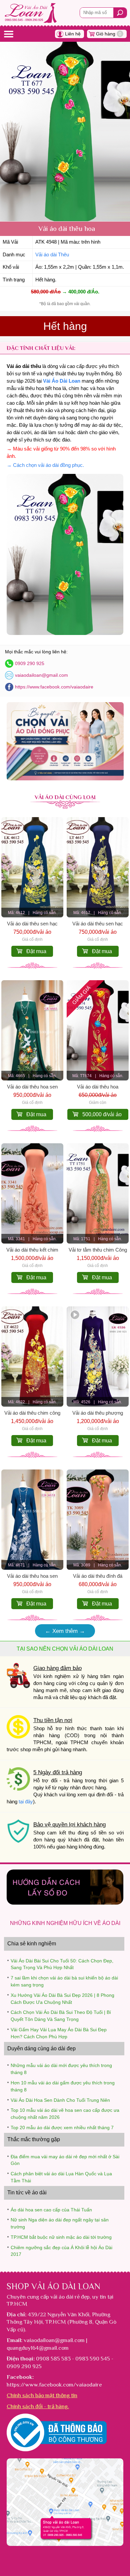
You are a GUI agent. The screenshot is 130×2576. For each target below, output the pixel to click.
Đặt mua (36, 951)
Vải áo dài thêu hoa (98, 1087)
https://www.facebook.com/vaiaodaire (54, 687)
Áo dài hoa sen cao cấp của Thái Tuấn (51, 2210)
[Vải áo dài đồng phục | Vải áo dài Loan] (65, 779)
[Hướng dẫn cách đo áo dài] (65, 1903)
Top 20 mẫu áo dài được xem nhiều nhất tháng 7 (62, 2128)
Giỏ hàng (109, 34)
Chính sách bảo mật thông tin (42, 2395)
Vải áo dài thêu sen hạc (32, 924)
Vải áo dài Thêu (52, 255)
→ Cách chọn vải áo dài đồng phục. (45, 465)
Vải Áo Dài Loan (62, 381)
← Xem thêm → (65, 1631)
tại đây (26, 1802)
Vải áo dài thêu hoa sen (32, 1087)
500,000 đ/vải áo (102, 1114)
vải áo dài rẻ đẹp (70, 2297)
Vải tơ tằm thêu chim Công (98, 1250)
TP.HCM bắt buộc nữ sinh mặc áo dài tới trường (61, 2237)
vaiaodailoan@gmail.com (41, 675)
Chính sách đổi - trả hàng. (38, 2406)
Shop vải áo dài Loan (53, 2286)
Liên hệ (73, 34)
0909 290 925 (30, 663)
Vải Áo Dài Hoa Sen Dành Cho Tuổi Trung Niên (60, 2100)
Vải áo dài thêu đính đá (98, 1576)
